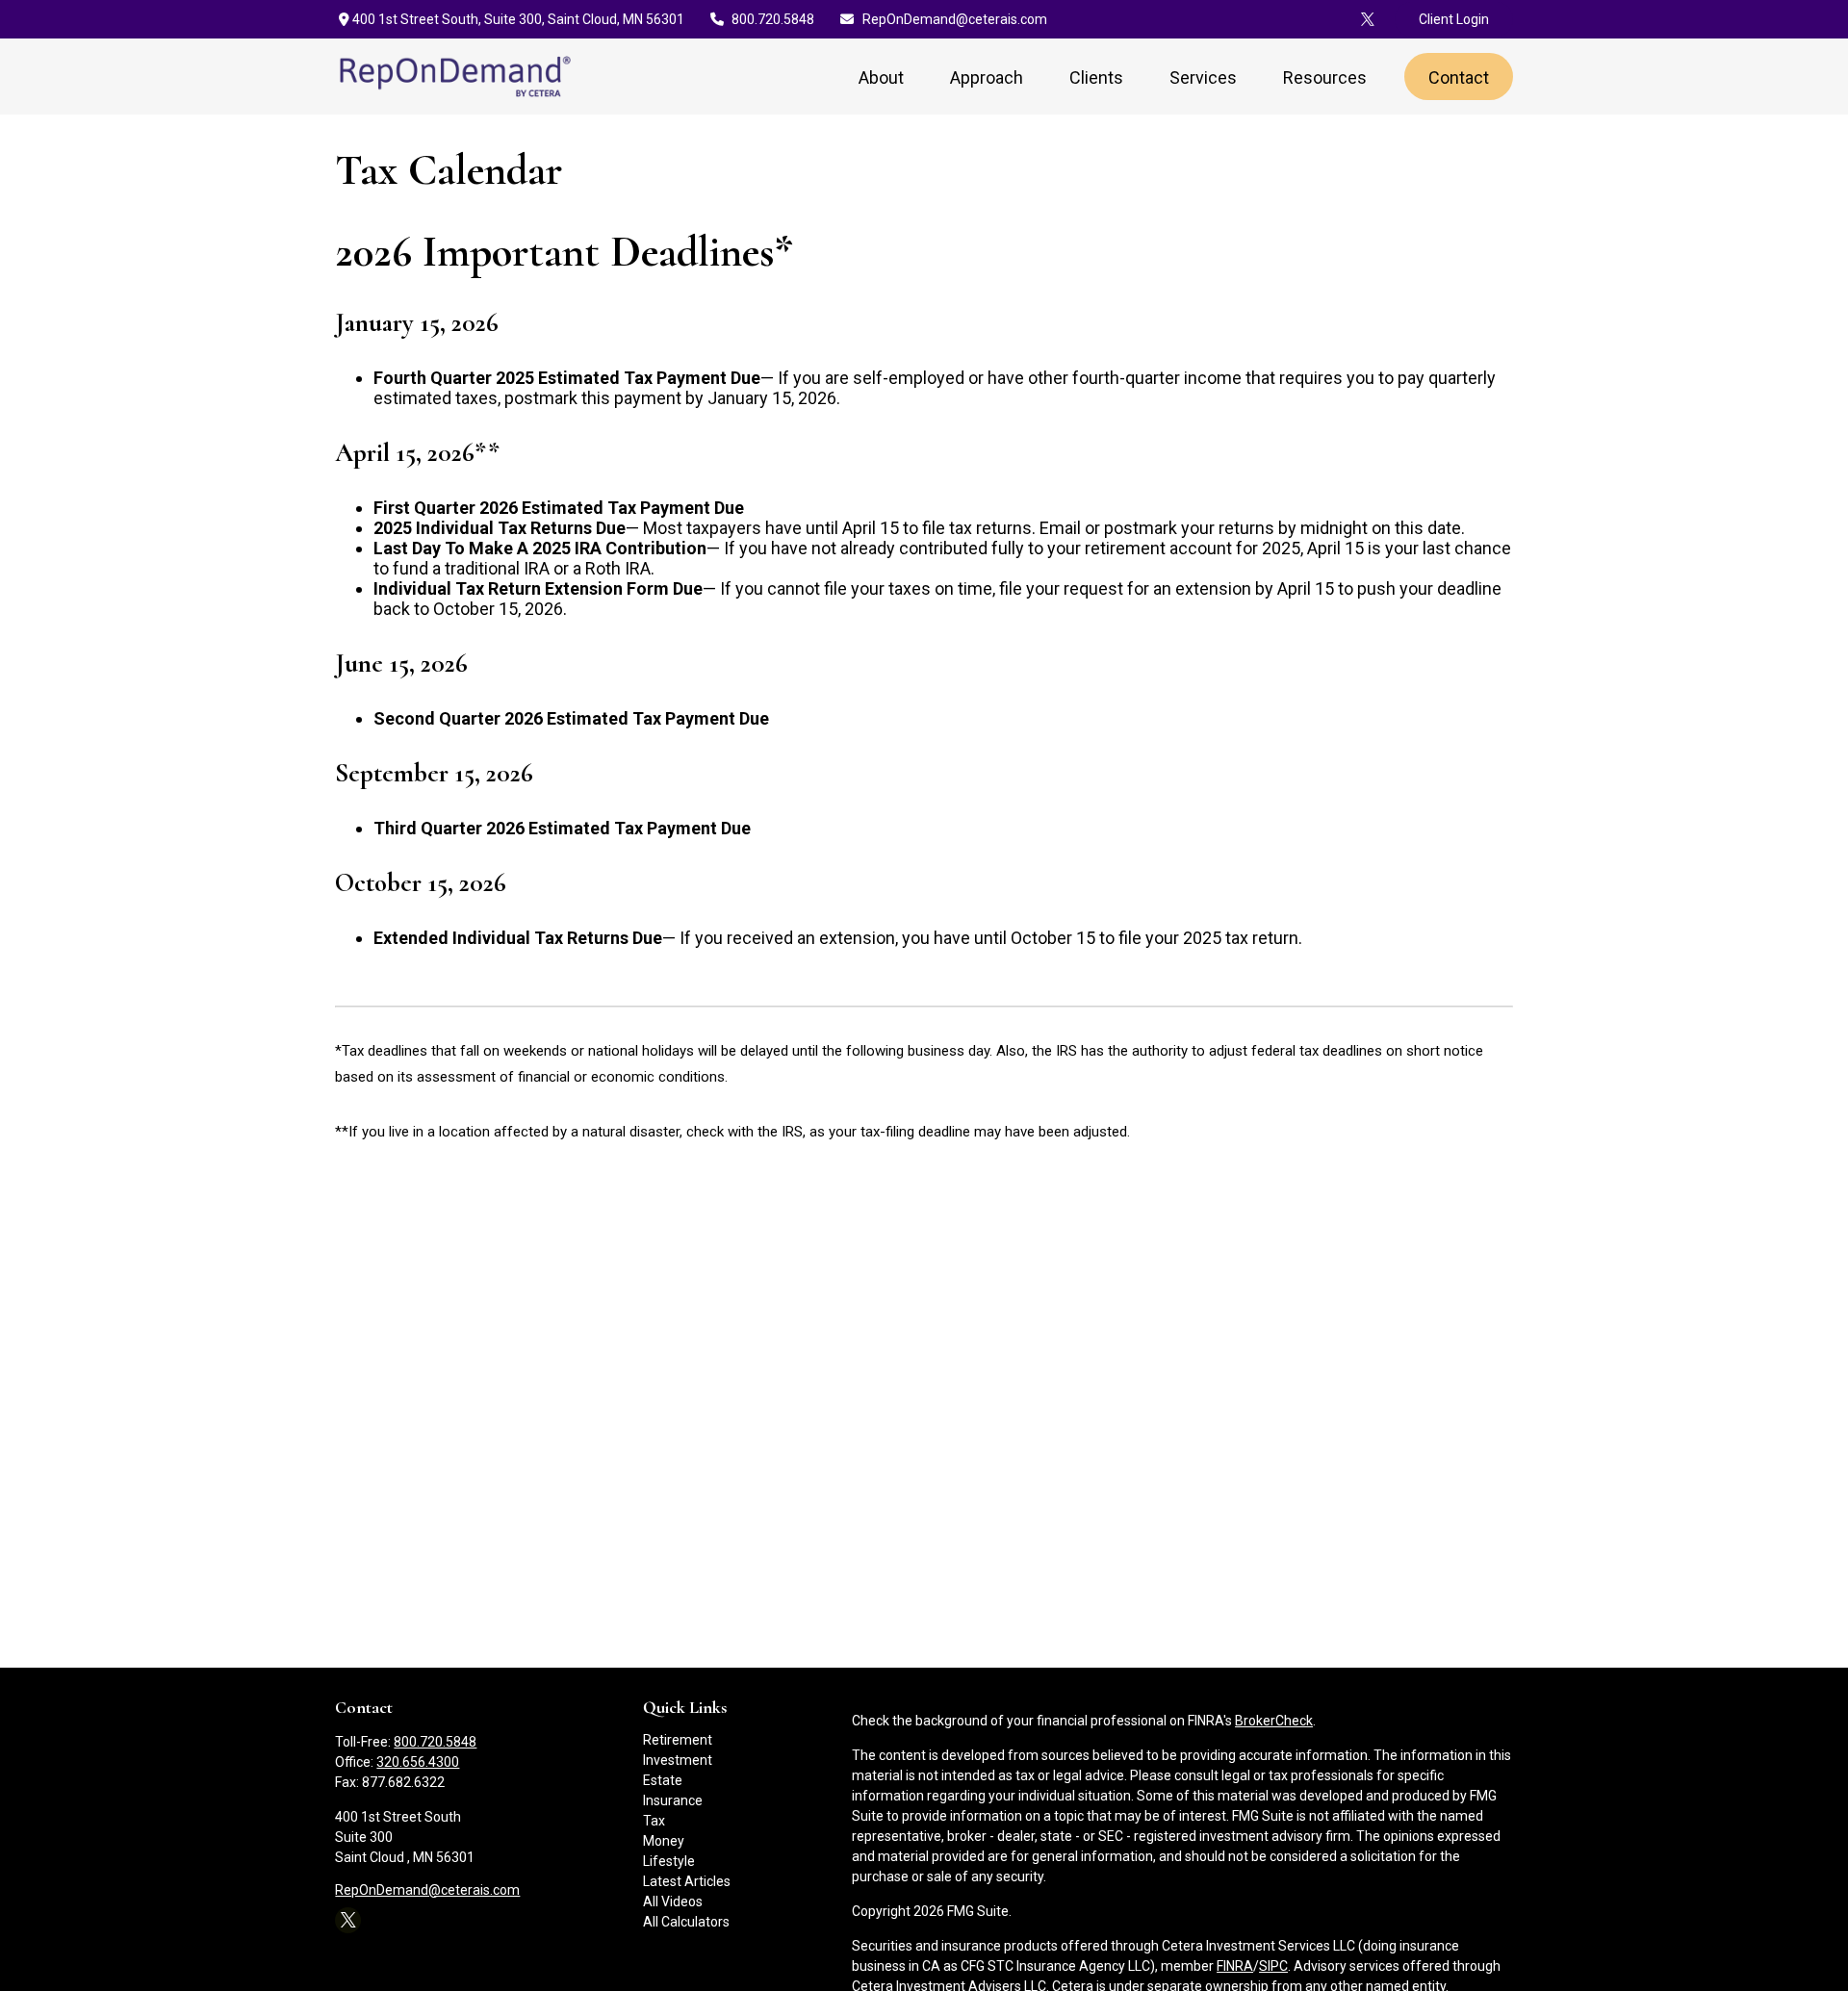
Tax (654, 1821)
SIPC (1273, 1966)
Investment (678, 1760)
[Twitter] (1368, 19)
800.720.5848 (773, 19)
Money (664, 1841)
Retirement (678, 1740)
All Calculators (686, 1922)
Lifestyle (669, 1861)
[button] (881, 77)
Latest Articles (687, 1881)
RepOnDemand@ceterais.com (955, 19)
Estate (663, 1780)
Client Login (1454, 19)
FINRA (1235, 1966)
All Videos (673, 1902)
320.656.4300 (418, 1762)
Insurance (673, 1800)
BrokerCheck (1274, 1721)
